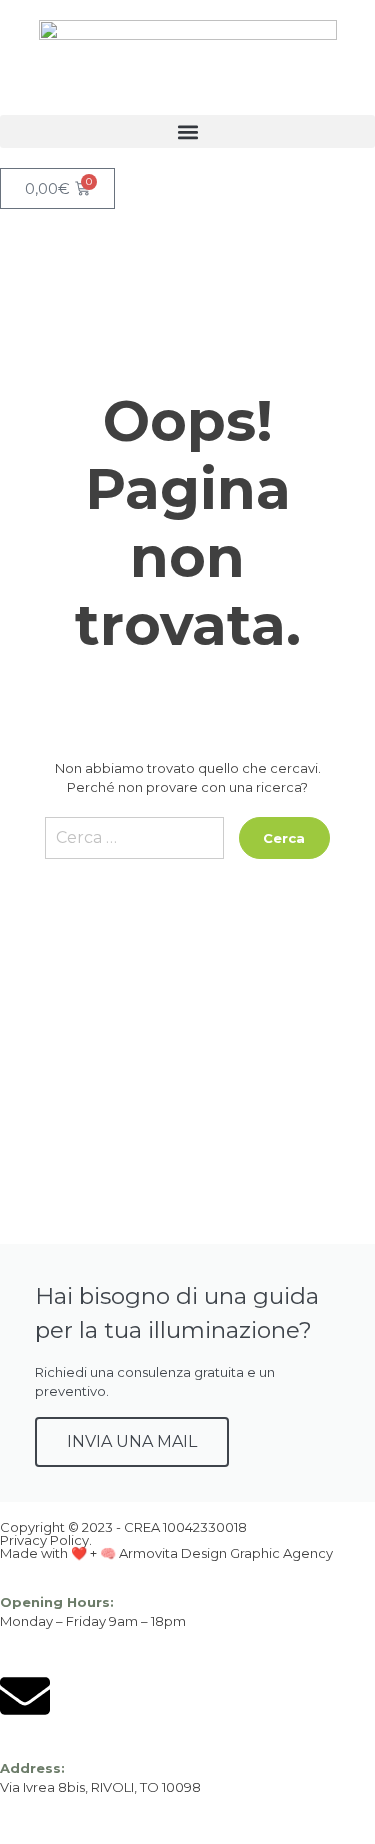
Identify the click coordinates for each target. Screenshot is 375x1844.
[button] (187, 131)
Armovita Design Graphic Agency (226, 1553)
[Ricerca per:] (134, 845)
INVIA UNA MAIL (132, 1441)
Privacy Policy (44, 1540)
